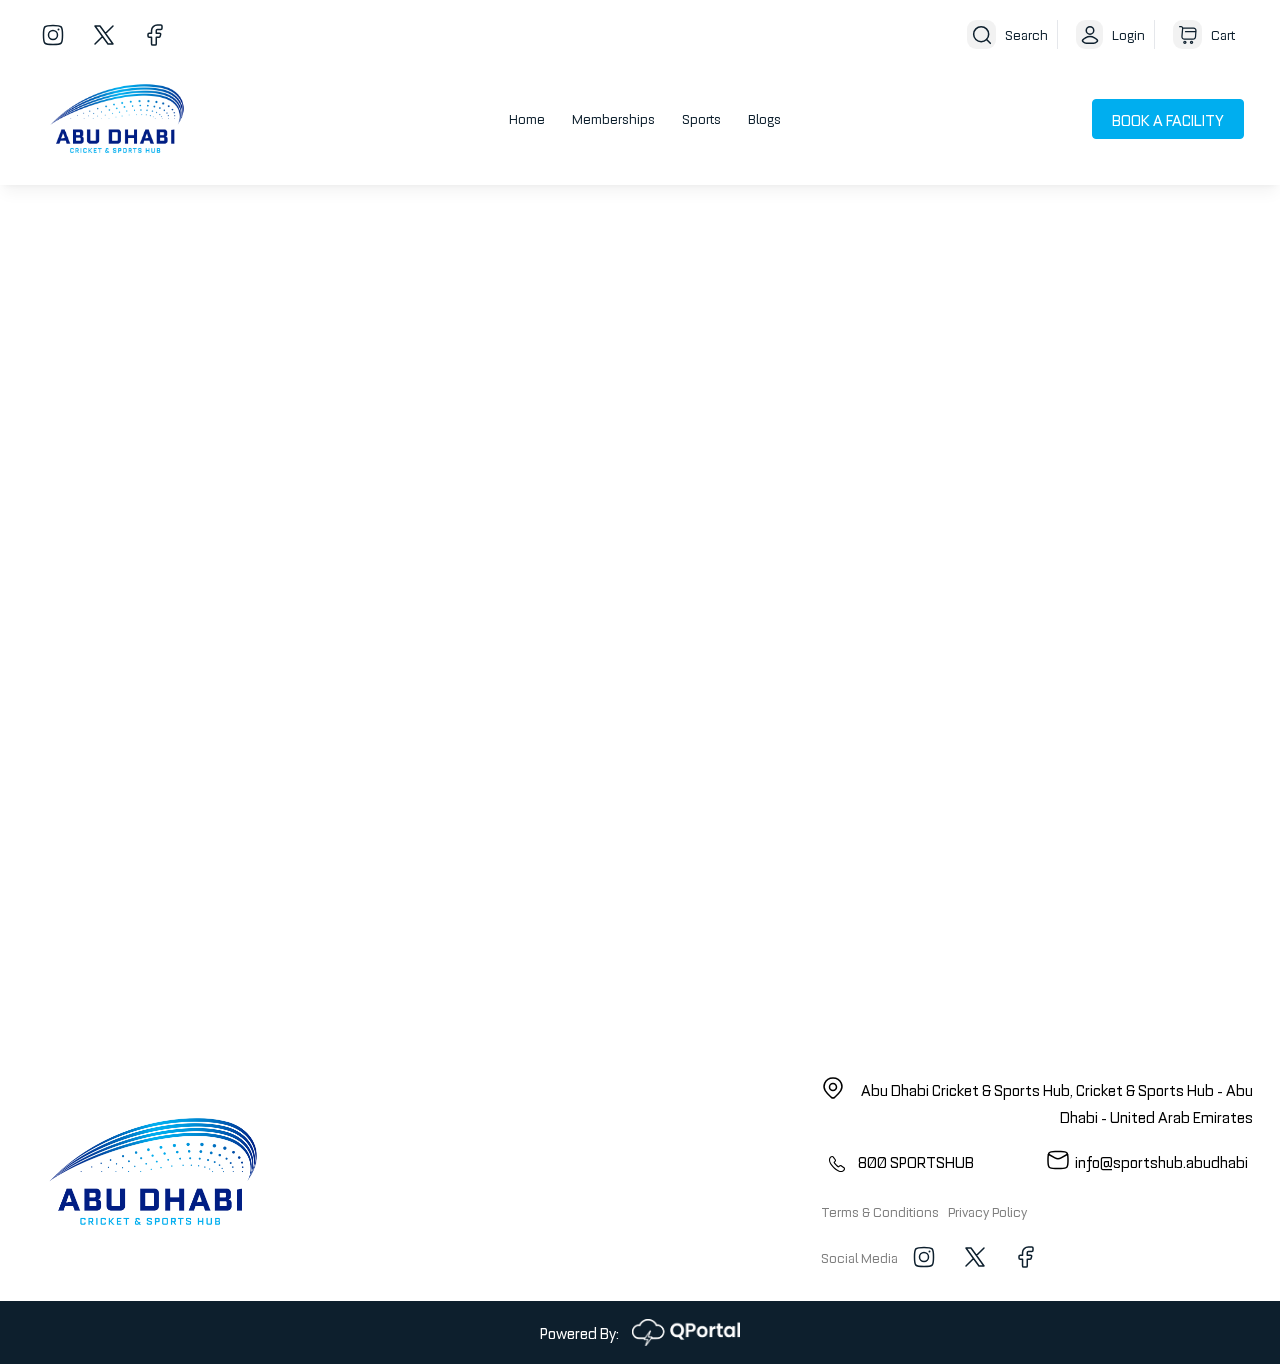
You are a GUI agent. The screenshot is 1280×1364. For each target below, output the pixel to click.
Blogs (764, 118)
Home (527, 118)
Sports (701, 118)
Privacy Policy (987, 1211)
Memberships (613, 118)
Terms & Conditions (880, 1211)
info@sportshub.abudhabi (1161, 1161)
